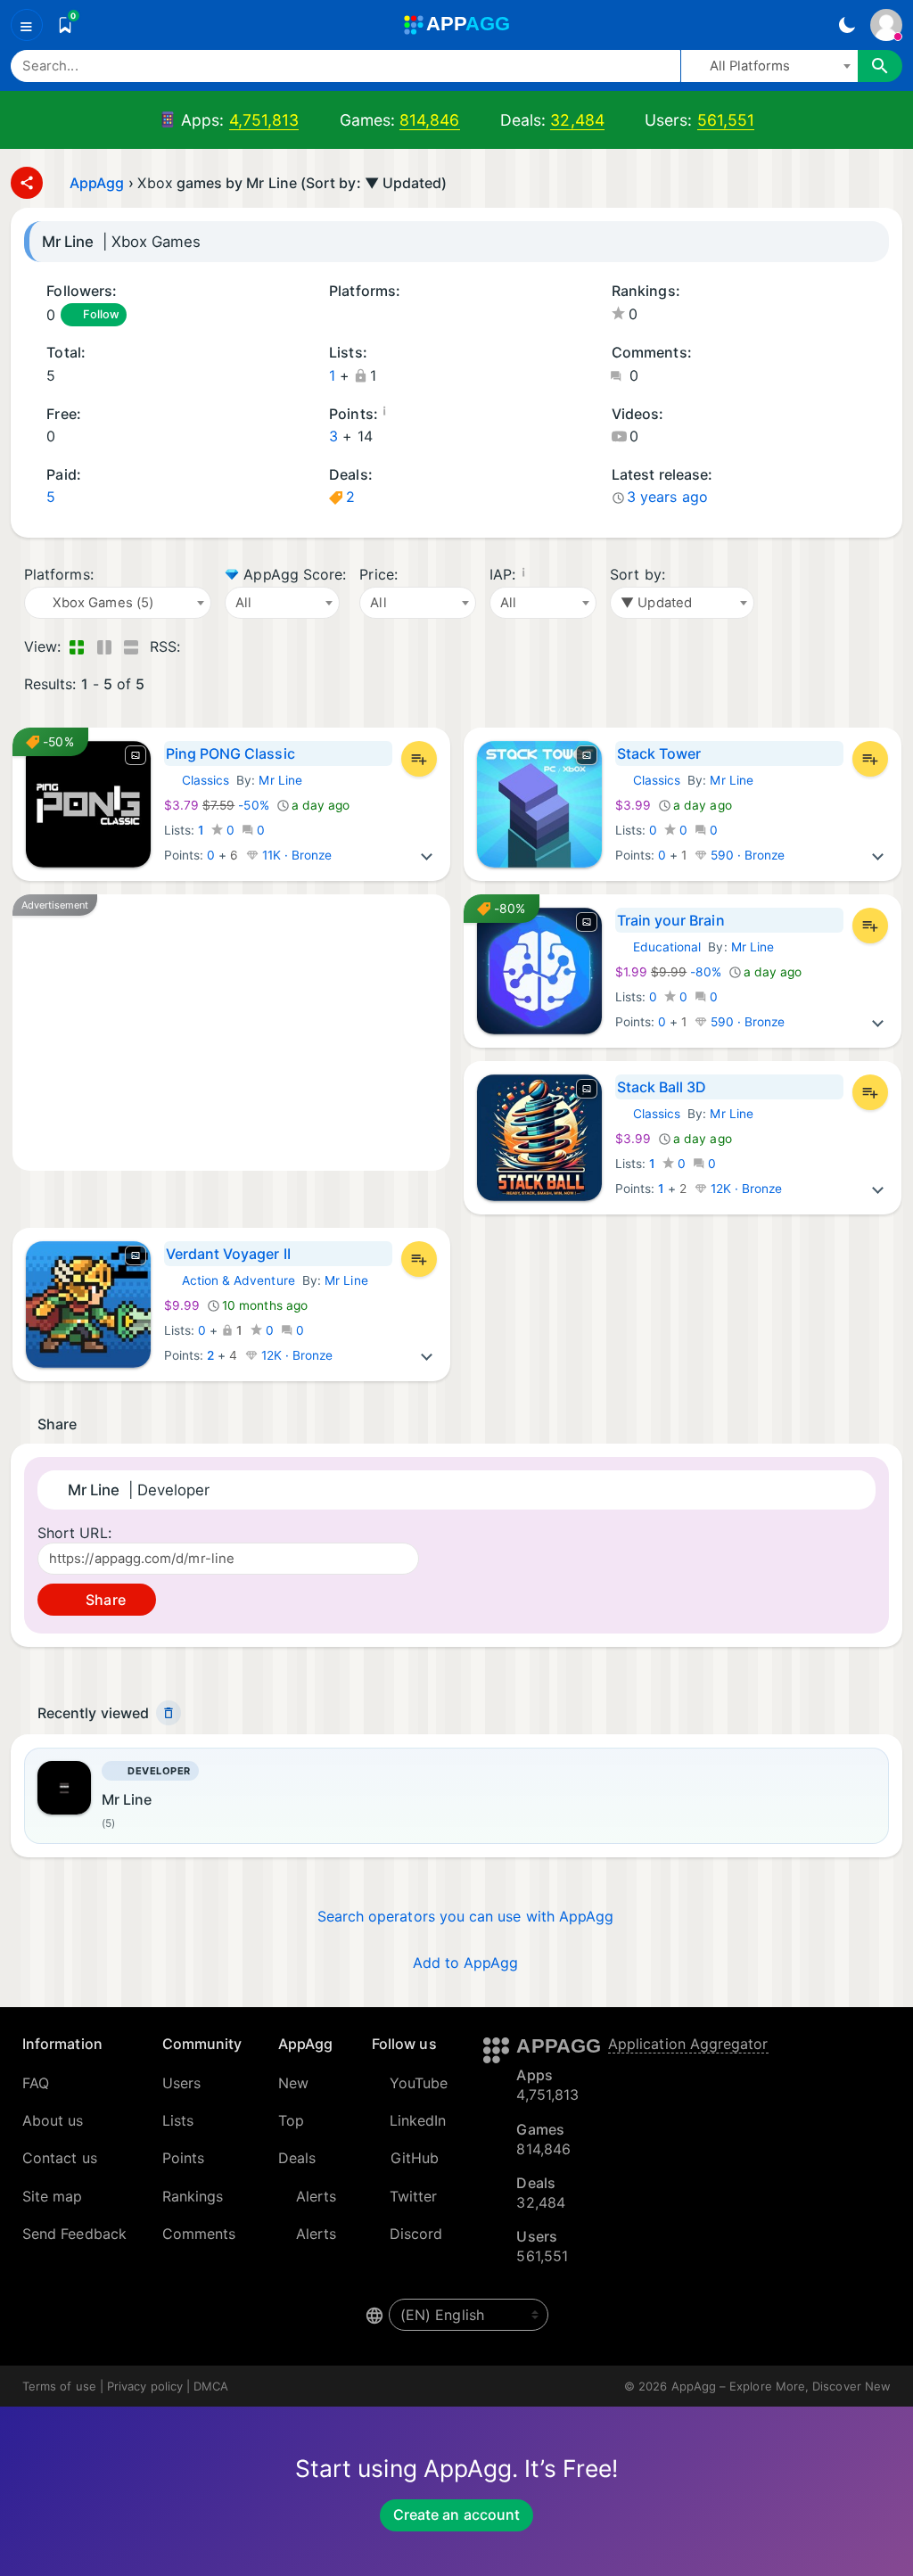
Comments (199, 2234)
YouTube (419, 2083)
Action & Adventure (230, 1280)
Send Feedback (74, 2234)
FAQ (36, 2083)
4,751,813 (264, 120)
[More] (427, 855)
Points (183, 2158)
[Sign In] (886, 25)
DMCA (211, 2386)
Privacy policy (145, 2386)
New (293, 2083)
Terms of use (59, 2386)
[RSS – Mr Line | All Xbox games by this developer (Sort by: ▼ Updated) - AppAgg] (197, 646)
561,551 (726, 120)
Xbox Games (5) (382, 316)
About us (53, 2120)
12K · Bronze (745, 1189)
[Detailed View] (104, 646)
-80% (670, 972)
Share (103, 1600)
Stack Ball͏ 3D (662, 1087)
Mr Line (280, 780)
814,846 (430, 120)
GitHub (415, 2158)
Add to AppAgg (466, 1963)
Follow (101, 314)
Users (181, 2083)
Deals (297, 2158)
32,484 (577, 120)
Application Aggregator (688, 2044)
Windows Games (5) (359, 316)
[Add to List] (419, 759)
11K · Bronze (296, 855)
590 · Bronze (746, 855)
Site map (53, 2196)
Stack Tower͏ (659, 753)
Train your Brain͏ (671, 920)
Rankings (193, 2196)
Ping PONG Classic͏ (230, 753)
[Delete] (169, 1713)
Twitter (414, 2196)
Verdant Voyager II (228, 1254)
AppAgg (97, 183)
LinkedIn (418, 2120)
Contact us (60, 2158)
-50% (218, 805)
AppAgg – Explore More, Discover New (781, 2386)
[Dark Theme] (847, 25)
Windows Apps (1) (336, 316)
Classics (197, 780)
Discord (416, 2234)
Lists (178, 2120)
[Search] (880, 66)
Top (291, 2120)
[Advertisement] (231, 1033)
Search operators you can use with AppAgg (466, 1916)
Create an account (456, 2514)
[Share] (27, 183)
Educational (658, 947)
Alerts (316, 2196)
